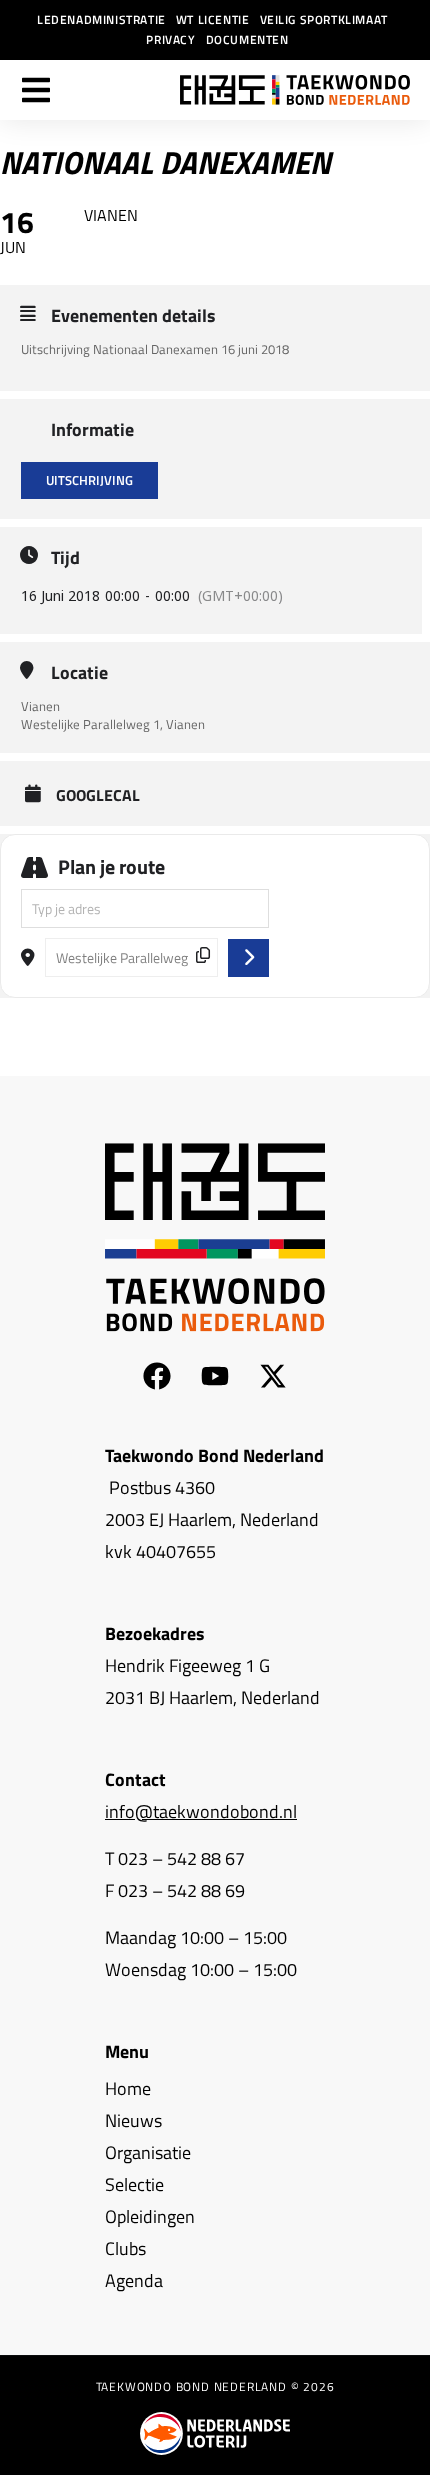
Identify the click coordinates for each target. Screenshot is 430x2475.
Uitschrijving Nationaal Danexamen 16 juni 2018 (155, 349)
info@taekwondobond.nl (201, 1811)
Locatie (79, 673)
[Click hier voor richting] (248, 958)
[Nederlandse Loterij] (215, 2433)
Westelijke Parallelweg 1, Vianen (113, 724)
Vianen (40, 706)
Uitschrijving (89, 480)
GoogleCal (98, 795)
